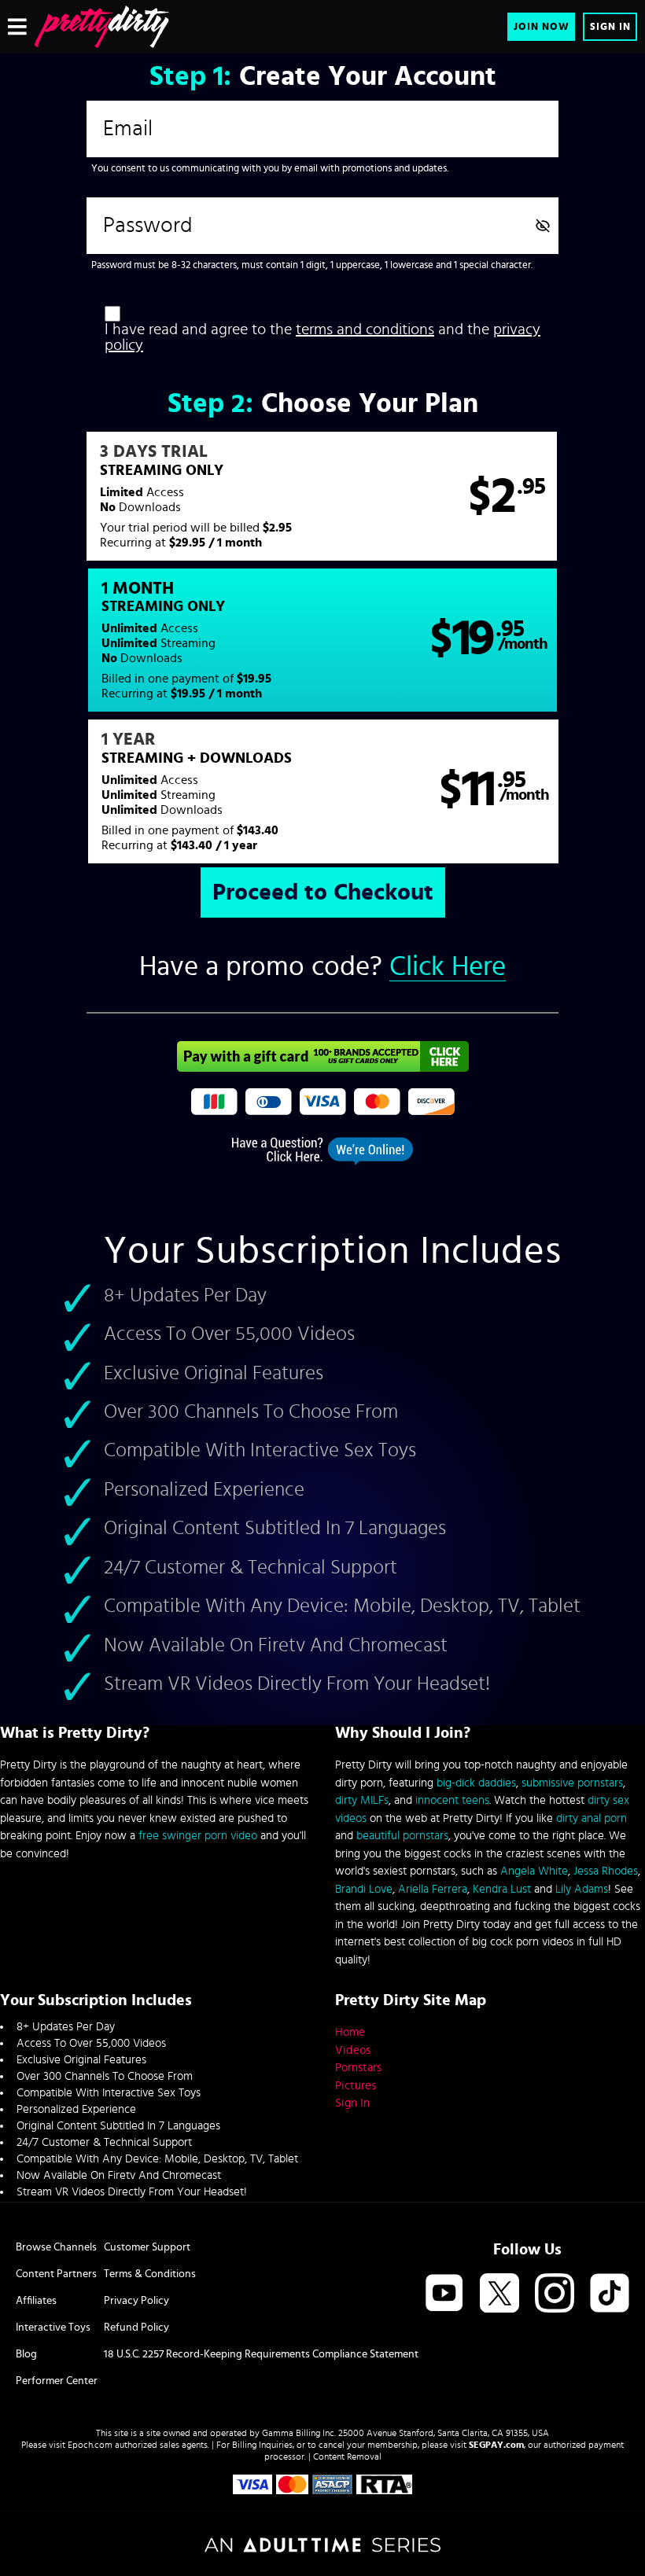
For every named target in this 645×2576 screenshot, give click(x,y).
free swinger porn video (198, 1836)
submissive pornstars (572, 1783)
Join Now (542, 27)
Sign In (610, 27)
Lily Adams (582, 1889)
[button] (322, 496)
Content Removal (347, 2456)
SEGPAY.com (496, 2445)
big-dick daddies (476, 1783)
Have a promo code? (322, 967)
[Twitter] (499, 2294)
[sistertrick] (102, 27)
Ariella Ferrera (433, 1889)
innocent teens (452, 1800)
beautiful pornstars (402, 1836)
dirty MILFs (362, 1800)
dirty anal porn (592, 1818)
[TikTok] (610, 2294)
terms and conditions (365, 329)
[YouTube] (444, 2294)
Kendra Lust (502, 1889)
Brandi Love (364, 1889)
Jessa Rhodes (606, 1871)
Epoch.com (90, 2445)
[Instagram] (555, 2294)
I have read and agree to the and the (322, 337)
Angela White (534, 1871)
